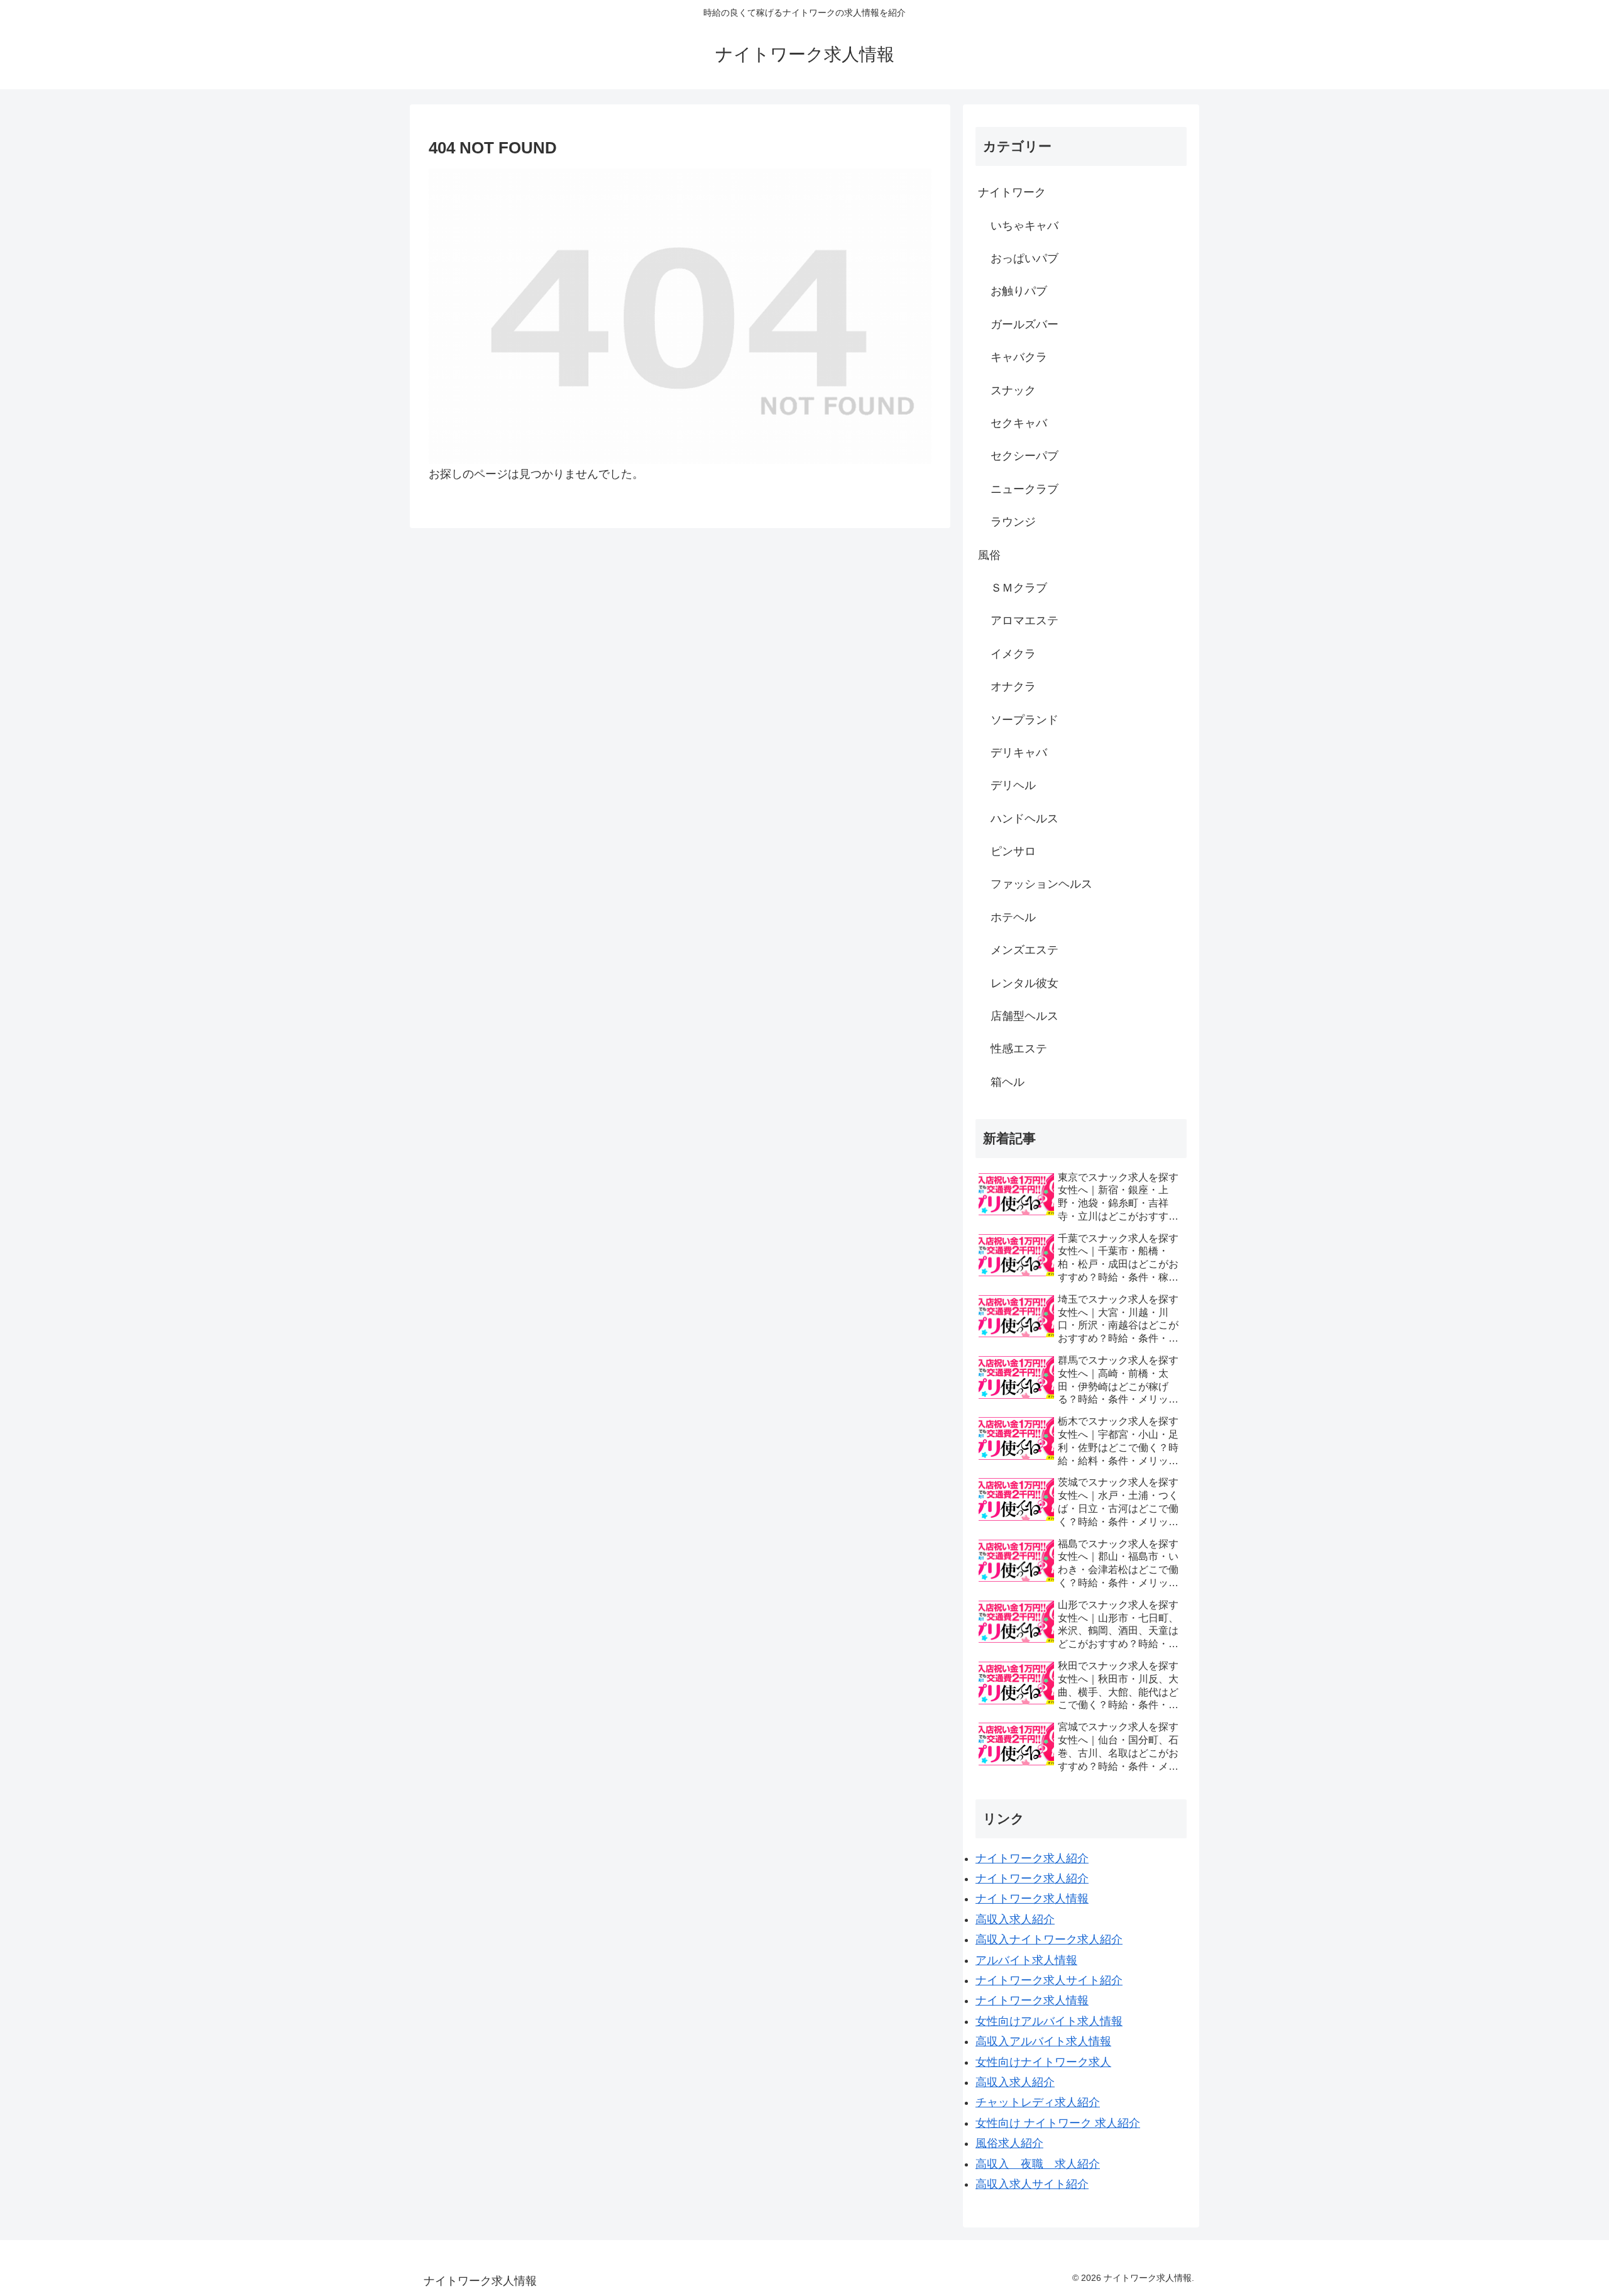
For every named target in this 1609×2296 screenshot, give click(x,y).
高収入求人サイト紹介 (1032, 2184)
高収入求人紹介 (1015, 1919)
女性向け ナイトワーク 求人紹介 (1058, 2123)
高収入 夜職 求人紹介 (1038, 2164)
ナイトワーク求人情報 (1032, 1899)
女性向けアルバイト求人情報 (1049, 2021)
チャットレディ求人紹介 (1038, 2102)
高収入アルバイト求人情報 (1043, 2041)
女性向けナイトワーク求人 (1043, 2062)
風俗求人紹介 (1009, 2143)
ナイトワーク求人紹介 (1032, 1858)
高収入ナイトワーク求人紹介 (1049, 1940)
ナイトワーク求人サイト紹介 (1049, 1980)
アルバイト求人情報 (1026, 1960)
